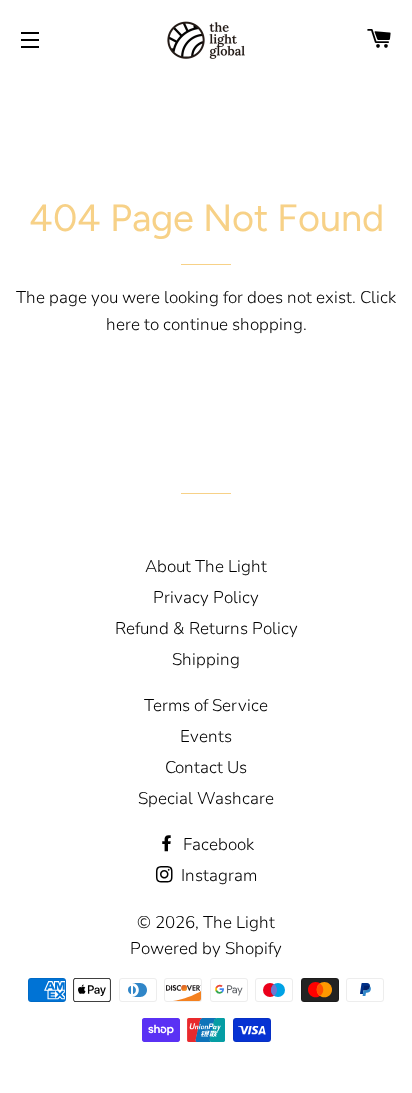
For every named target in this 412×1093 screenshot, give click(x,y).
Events (206, 736)
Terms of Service (206, 705)
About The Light (206, 566)
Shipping (206, 659)
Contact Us (206, 767)
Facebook (216, 844)
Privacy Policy (206, 597)
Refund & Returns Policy (206, 628)
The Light (239, 922)
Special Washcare (206, 798)
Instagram (217, 875)
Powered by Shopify (206, 948)
